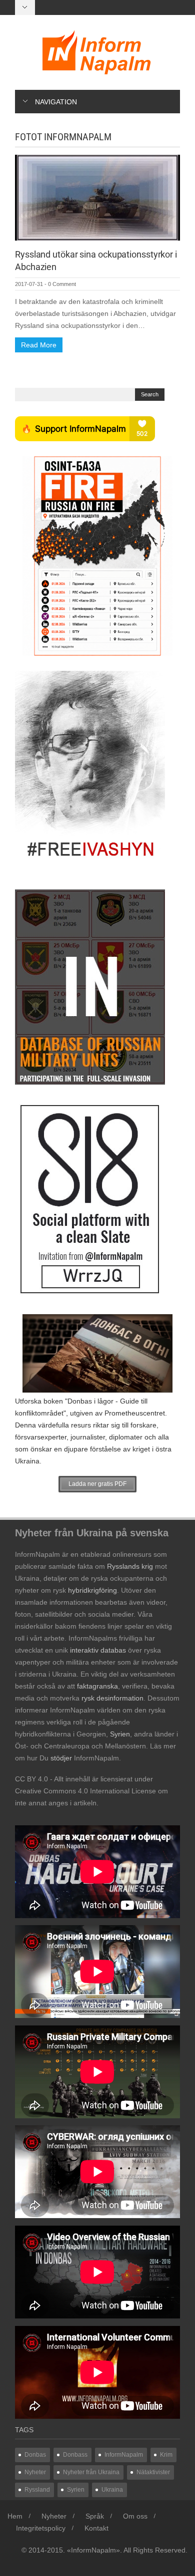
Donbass (75, 2455)
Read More (39, 345)
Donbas (35, 2455)
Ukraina (112, 2490)
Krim (166, 2455)
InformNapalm (124, 2455)
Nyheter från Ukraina (91, 2472)
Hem (15, 2516)
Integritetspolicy (41, 2528)
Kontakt (96, 2528)
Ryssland (37, 2490)
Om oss (135, 2516)
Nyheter (35, 2472)
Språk (95, 2516)
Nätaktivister (153, 2472)
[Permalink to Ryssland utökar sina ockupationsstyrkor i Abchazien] (97, 197)
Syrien (76, 2490)
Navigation (56, 102)
